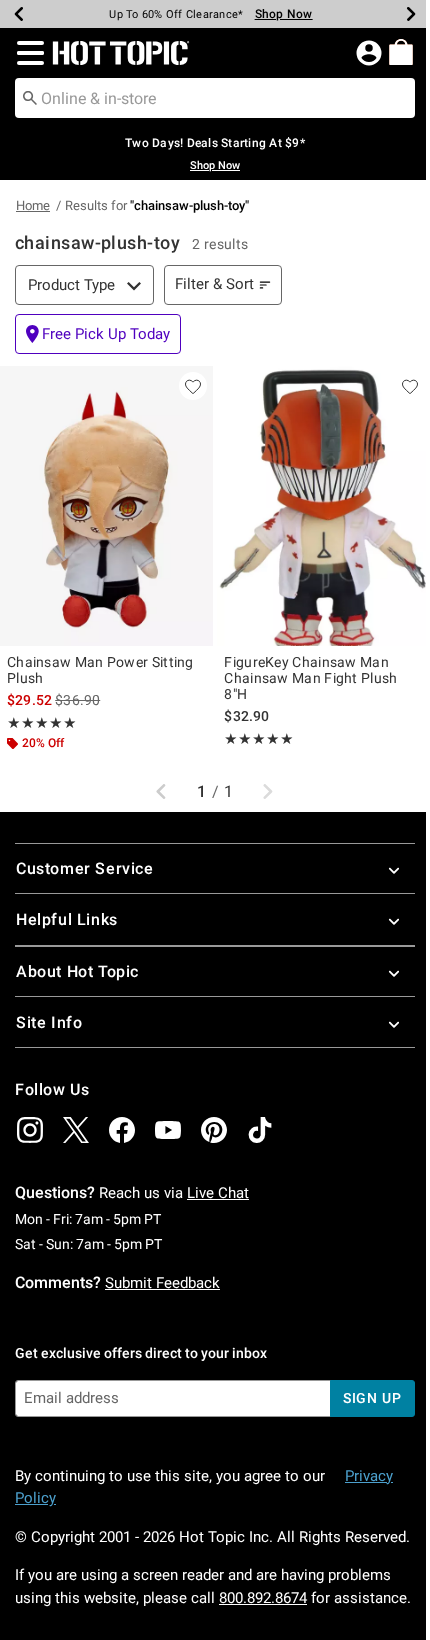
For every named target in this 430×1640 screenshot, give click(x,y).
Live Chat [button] (218, 1193)
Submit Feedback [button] (162, 1283)
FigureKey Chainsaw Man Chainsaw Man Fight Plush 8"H (310, 678)
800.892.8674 (263, 1598)
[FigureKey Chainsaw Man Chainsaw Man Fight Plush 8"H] (323, 506)
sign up (372, 1398)
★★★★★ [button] (42, 723)
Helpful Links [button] (67, 919)
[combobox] (215, 98)
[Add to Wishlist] (193, 386)
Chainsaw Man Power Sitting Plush (100, 670)
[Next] (411, 14)
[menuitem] (401, 52)
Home (33, 205)
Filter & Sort (214, 284)
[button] (26, 53)
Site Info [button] (49, 1022)
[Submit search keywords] (30, 97)
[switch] (98, 334)
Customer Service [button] (85, 868)
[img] (30, 1130)
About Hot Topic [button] (77, 971)
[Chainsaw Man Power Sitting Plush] (106, 506)
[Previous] (19, 14)
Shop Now (284, 14)
